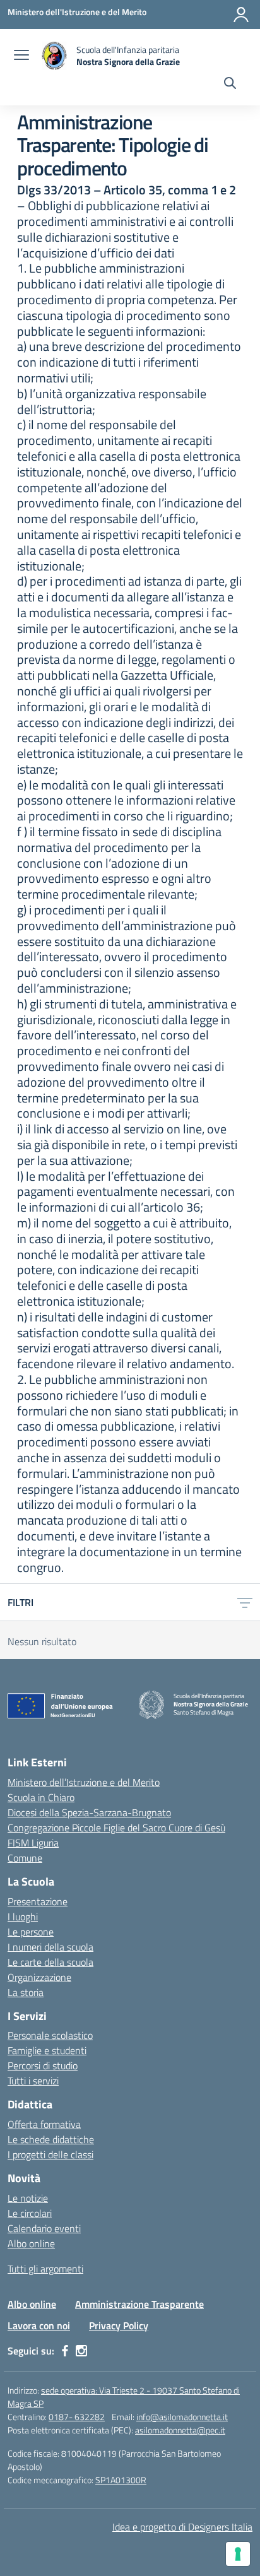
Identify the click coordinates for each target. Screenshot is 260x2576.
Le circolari (30, 2213)
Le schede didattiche (51, 2139)
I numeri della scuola (50, 1947)
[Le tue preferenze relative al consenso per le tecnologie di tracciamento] (238, 2554)
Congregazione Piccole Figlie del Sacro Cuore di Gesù (116, 1828)
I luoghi (23, 1917)
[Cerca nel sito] (230, 85)
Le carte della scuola (50, 1962)
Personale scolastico (50, 2035)
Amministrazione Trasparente (139, 2304)
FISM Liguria (33, 1843)
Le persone (31, 1932)
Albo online (31, 2243)
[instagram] (81, 2351)
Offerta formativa (44, 2124)
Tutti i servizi (33, 2081)
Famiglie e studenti (47, 2050)
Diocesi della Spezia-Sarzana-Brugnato (89, 1812)
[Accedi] (241, 15)
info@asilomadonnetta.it (182, 2417)
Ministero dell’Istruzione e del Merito (84, 1782)
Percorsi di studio (43, 2065)
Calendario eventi (44, 2228)
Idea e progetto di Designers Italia (182, 2527)
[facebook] (65, 2351)
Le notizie (28, 2198)
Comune (25, 1858)
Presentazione (38, 1901)
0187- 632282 (77, 2417)
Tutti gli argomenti (45, 2269)
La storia (26, 1992)
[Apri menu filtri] (245, 1602)
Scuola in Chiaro (41, 1797)
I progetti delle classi (50, 2154)
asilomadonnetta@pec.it (180, 2430)
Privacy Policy (119, 2325)
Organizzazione (39, 1977)
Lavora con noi (39, 2325)
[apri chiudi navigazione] (21, 56)
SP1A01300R (121, 2480)
